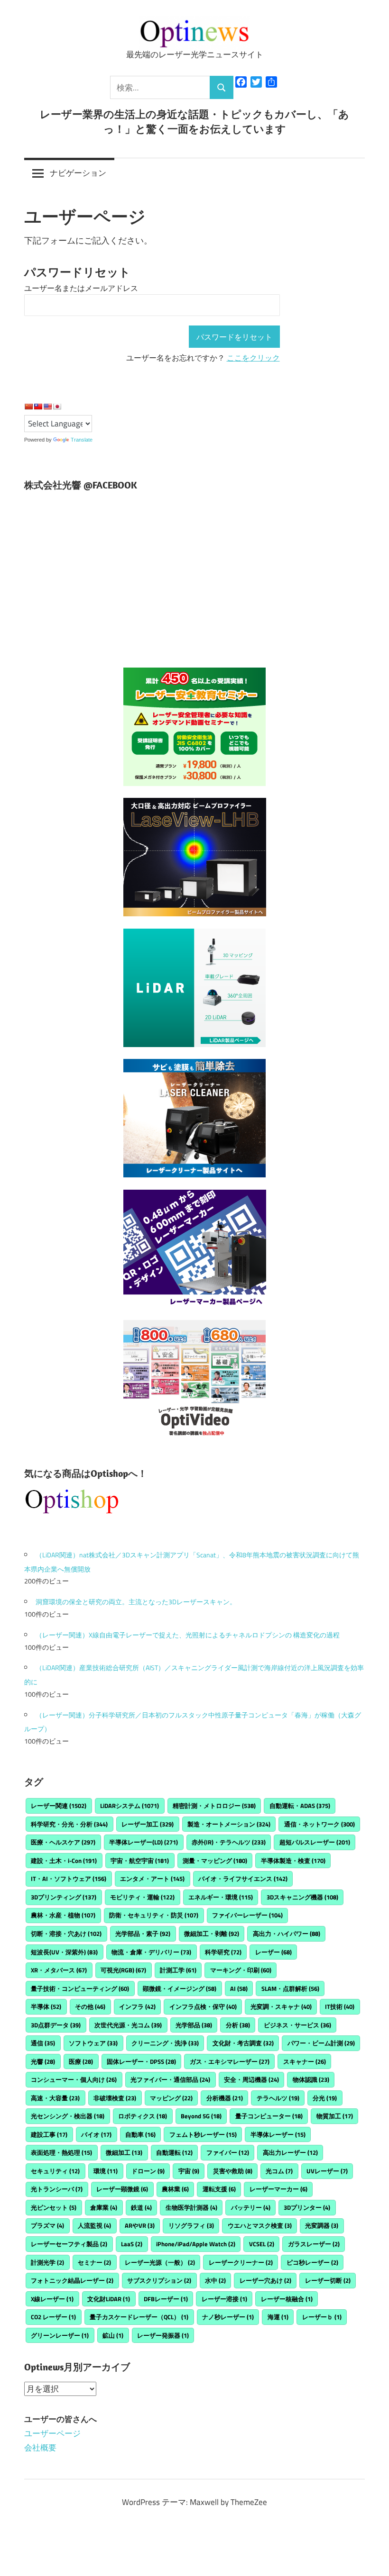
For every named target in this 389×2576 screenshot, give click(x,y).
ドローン (148, 2171)
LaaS (132, 2244)
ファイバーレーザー (247, 1915)
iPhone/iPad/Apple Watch (196, 2244)
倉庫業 (104, 2207)
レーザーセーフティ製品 (69, 2244)
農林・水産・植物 (63, 1915)
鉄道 (141, 2207)
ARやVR (140, 2225)
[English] (47, 407)
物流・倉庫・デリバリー (151, 1952)
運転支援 (219, 2189)
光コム (279, 2171)
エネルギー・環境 (221, 1897)
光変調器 (322, 2225)
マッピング (171, 2098)
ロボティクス (143, 2116)
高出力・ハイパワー (287, 1934)
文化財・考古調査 (243, 2043)
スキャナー (305, 2061)
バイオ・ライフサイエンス (243, 1879)
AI (239, 1988)
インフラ (137, 2007)
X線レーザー (52, 2299)
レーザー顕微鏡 (122, 2189)
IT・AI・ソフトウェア (69, 1879)
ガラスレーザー (314, 2244)
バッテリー (251, 2207)
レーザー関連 (59, 1806)
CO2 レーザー (53, 2317)
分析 (238, 2025)
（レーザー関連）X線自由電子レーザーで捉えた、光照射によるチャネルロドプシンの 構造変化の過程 (188, 1635)
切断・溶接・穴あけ (66, 1934)
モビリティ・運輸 (142, 1897)
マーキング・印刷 (241, 1970)
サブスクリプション (159, 2280)
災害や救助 (233, 2171)
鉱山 (113, 2335)
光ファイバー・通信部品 (170, 2079)
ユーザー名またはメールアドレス (81, 288)
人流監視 (94, 2225)
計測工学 (178, 1970)
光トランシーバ (57, 2189)
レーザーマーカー (278, 2189)
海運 (278, 2317)
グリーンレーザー (60, 2335)
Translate (82, 440)
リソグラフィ (191, 2225)
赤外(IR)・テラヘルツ (229, 1842)
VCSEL (262, 2244)
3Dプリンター (307, 2207)
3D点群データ (56, 2025)
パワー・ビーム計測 (321, 2043)
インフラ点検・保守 (203, 2007)
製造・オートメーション (229, 1824)
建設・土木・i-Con (64, 1861)
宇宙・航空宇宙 (140, 1861)
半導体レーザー (278, 2134)
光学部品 (194, 2025)
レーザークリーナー (241, 2262)
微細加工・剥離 (212, 1934)
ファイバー (228, 2152)
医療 (81, 2061)
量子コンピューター (269, 2116)
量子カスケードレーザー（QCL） (139, 2317)
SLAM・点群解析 (290, 1988)
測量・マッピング (215, 1861)
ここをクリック (253, 358)
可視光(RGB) (123, 1970)
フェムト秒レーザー (203, 2134)
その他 (90, 2007)
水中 (215, 2280)
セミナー (94, 2262)
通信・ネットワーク (320, 1824)
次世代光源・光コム (128, 2025)
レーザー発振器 (163, 2335)
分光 (325, 2098)
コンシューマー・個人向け (74, 2079)
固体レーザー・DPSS (141, 2061)
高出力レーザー (290, 2152)
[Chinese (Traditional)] (38, 407)
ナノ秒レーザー (228, 2317)
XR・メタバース (59, 1970)
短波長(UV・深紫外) (64, 1952)
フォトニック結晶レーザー (72, 2280)
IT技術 (340, 2007)
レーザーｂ (322, 2317)
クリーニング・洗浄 (165, 2043)
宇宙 (189, 2171)
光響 (43, 2061)
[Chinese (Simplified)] (28, 407)
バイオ (96, 2134)
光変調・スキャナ (281, 2007)
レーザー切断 (328, 2280)
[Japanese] (57, 407)
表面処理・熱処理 (61, 2152)
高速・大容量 (55, 2098)
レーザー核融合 (287, 2299)
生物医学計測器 (191, 2207)
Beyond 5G (201, 2116)
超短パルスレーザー (315, 1842)
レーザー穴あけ (265, 2280)
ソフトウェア (93, 2043)
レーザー (273, 1952)
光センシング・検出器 (68, 2116)
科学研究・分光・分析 (69, 1824)
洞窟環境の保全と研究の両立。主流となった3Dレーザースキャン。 (136, 1602)
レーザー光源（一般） (160, 2262)
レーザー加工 (148, 1824)
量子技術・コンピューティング (80, 1988)
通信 (43, 2043)
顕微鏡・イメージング (180, 1988)
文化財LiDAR (109, 2299)
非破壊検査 (115, 2098)
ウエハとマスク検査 (260, 2225)
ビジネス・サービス (297, 2025)
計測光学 (47, 2262)
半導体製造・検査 (293, 1861)
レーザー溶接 (224, 2299)
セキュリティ (55, 2171)
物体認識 (311, 2079)
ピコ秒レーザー (312, 2262)
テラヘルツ (278, 2098)
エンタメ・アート (152, 1879)
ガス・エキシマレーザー (230, 2061)
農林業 (175, 2189)
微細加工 (124, 2152)
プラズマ (47, 2225)
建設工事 (49, 2134)
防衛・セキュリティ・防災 (154, 1915)
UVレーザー (327, 2171)
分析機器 (225, 2098)
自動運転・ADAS (300, 1806)
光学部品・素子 (143, 1934)
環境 (106, 2171)
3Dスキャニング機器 (302, 1897)
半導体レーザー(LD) (144, 1842)
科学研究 (223, 1952)
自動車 (140, 2134)
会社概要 (40, 2448)
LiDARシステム (130, 1806)
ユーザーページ (52, 2433)
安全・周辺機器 (251, 2079)
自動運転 (174, 2152)
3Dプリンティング (64, 1897)
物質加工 (335, 2116)
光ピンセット (54, 2207)
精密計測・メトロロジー (214, 1806)
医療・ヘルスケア (63, 1842)
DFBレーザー (166, 2299)
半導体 (46, 2007)
